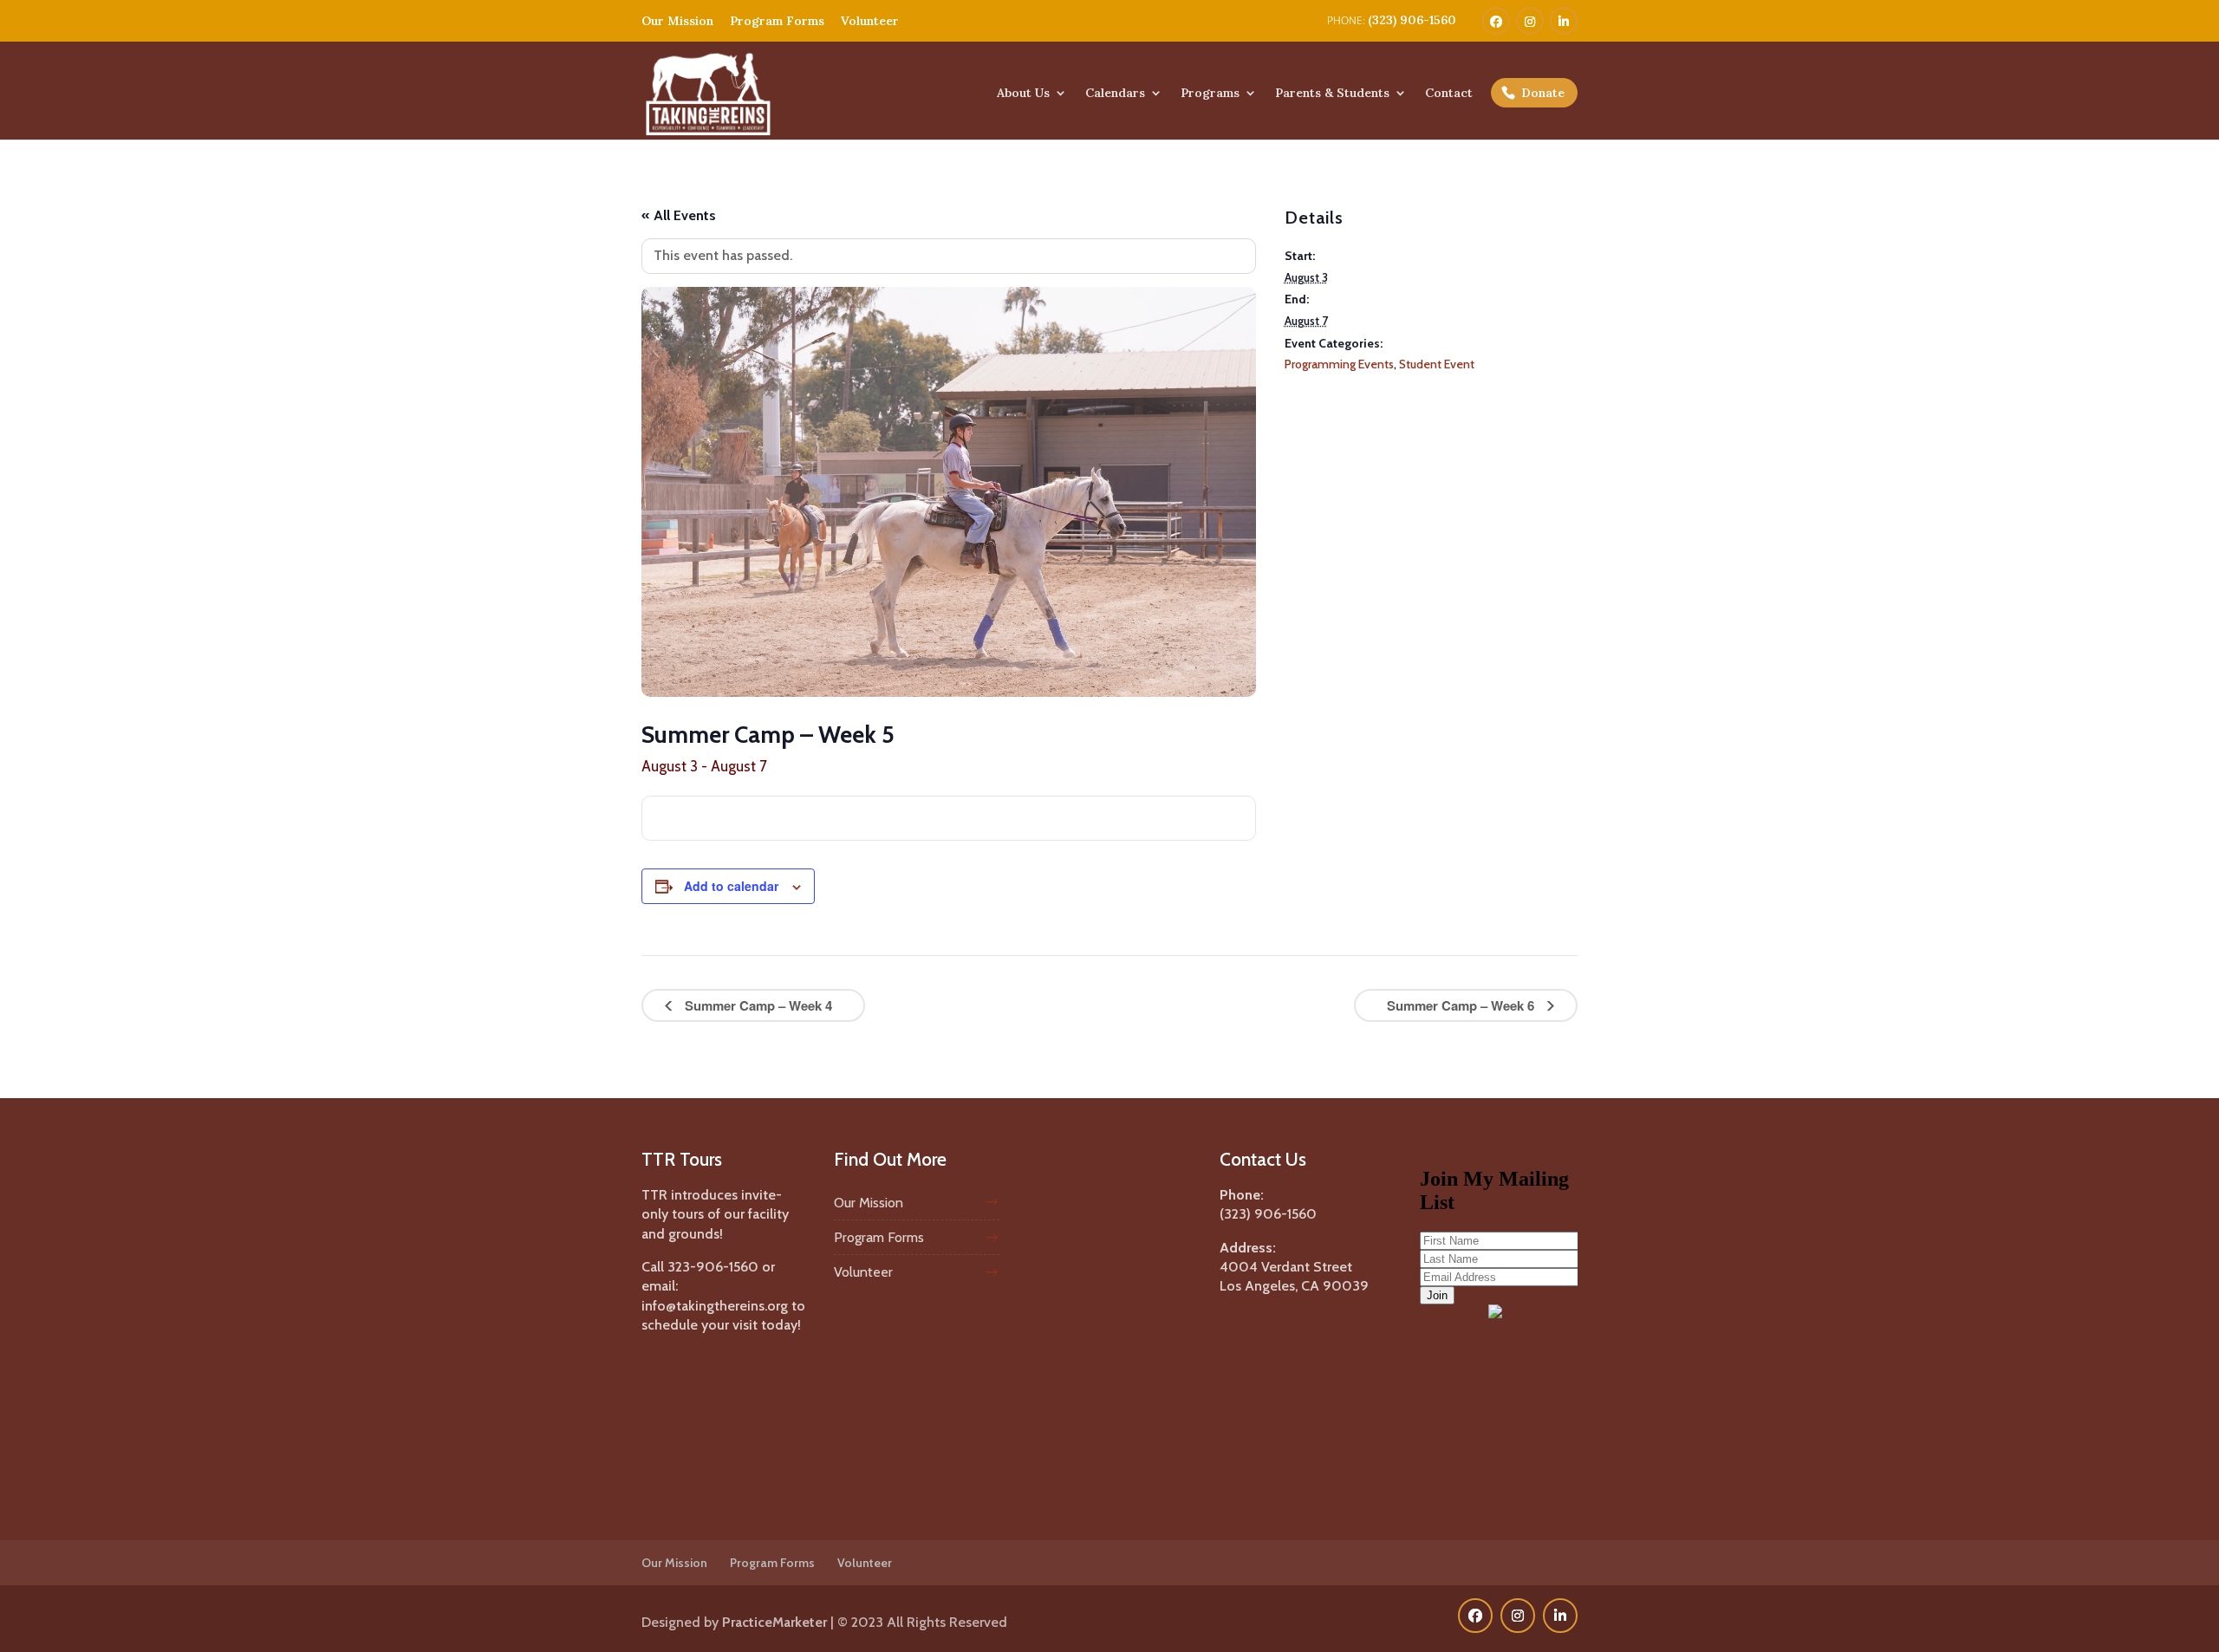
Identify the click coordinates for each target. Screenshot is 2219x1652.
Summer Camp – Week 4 (757, 1005)
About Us (1023, 94)
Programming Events (1339, 364)
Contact (1449, 94)
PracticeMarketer (774, 1622)
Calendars (1115, 94)
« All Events (679, 215)
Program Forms (777, 21)
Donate (1543, 93)
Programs (1210, 94)
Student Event (1437, 364)
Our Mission (677, 21)
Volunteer (870, 21)
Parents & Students (1332, 94)
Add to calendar (731, 886)
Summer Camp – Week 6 (1462, 1005)
